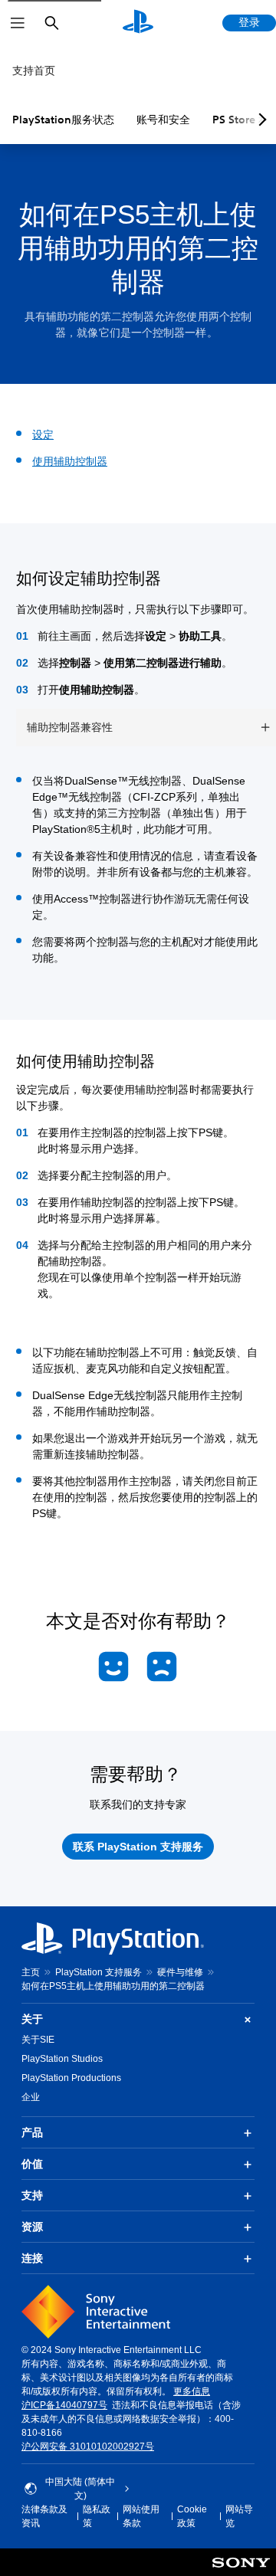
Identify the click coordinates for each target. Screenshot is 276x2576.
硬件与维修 (180, 1972)
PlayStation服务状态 (63, 120)
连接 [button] (32, 2258)
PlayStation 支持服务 (99, 1972)
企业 (31, 2097)
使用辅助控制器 (70, 461)
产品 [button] (32, 2132)
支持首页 (34, 70)
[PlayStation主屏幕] (138, 23)
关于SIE (38, 2040)
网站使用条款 (141, 2516)
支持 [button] (32, 2195)
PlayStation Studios (62, 2059)
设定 (43, 434)
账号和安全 (163, 120)
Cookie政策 (192, 2516)
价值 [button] (32, 2164)
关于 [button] (32, 2019)
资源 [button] (32, 2227)
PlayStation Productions (71, 2078)
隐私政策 (97, 2516)
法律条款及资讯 (44, 2516)
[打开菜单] (18, 23)
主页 (31, 1972)
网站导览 (239, 2516)
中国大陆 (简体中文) (80, 2489)
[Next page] (260, 120)
